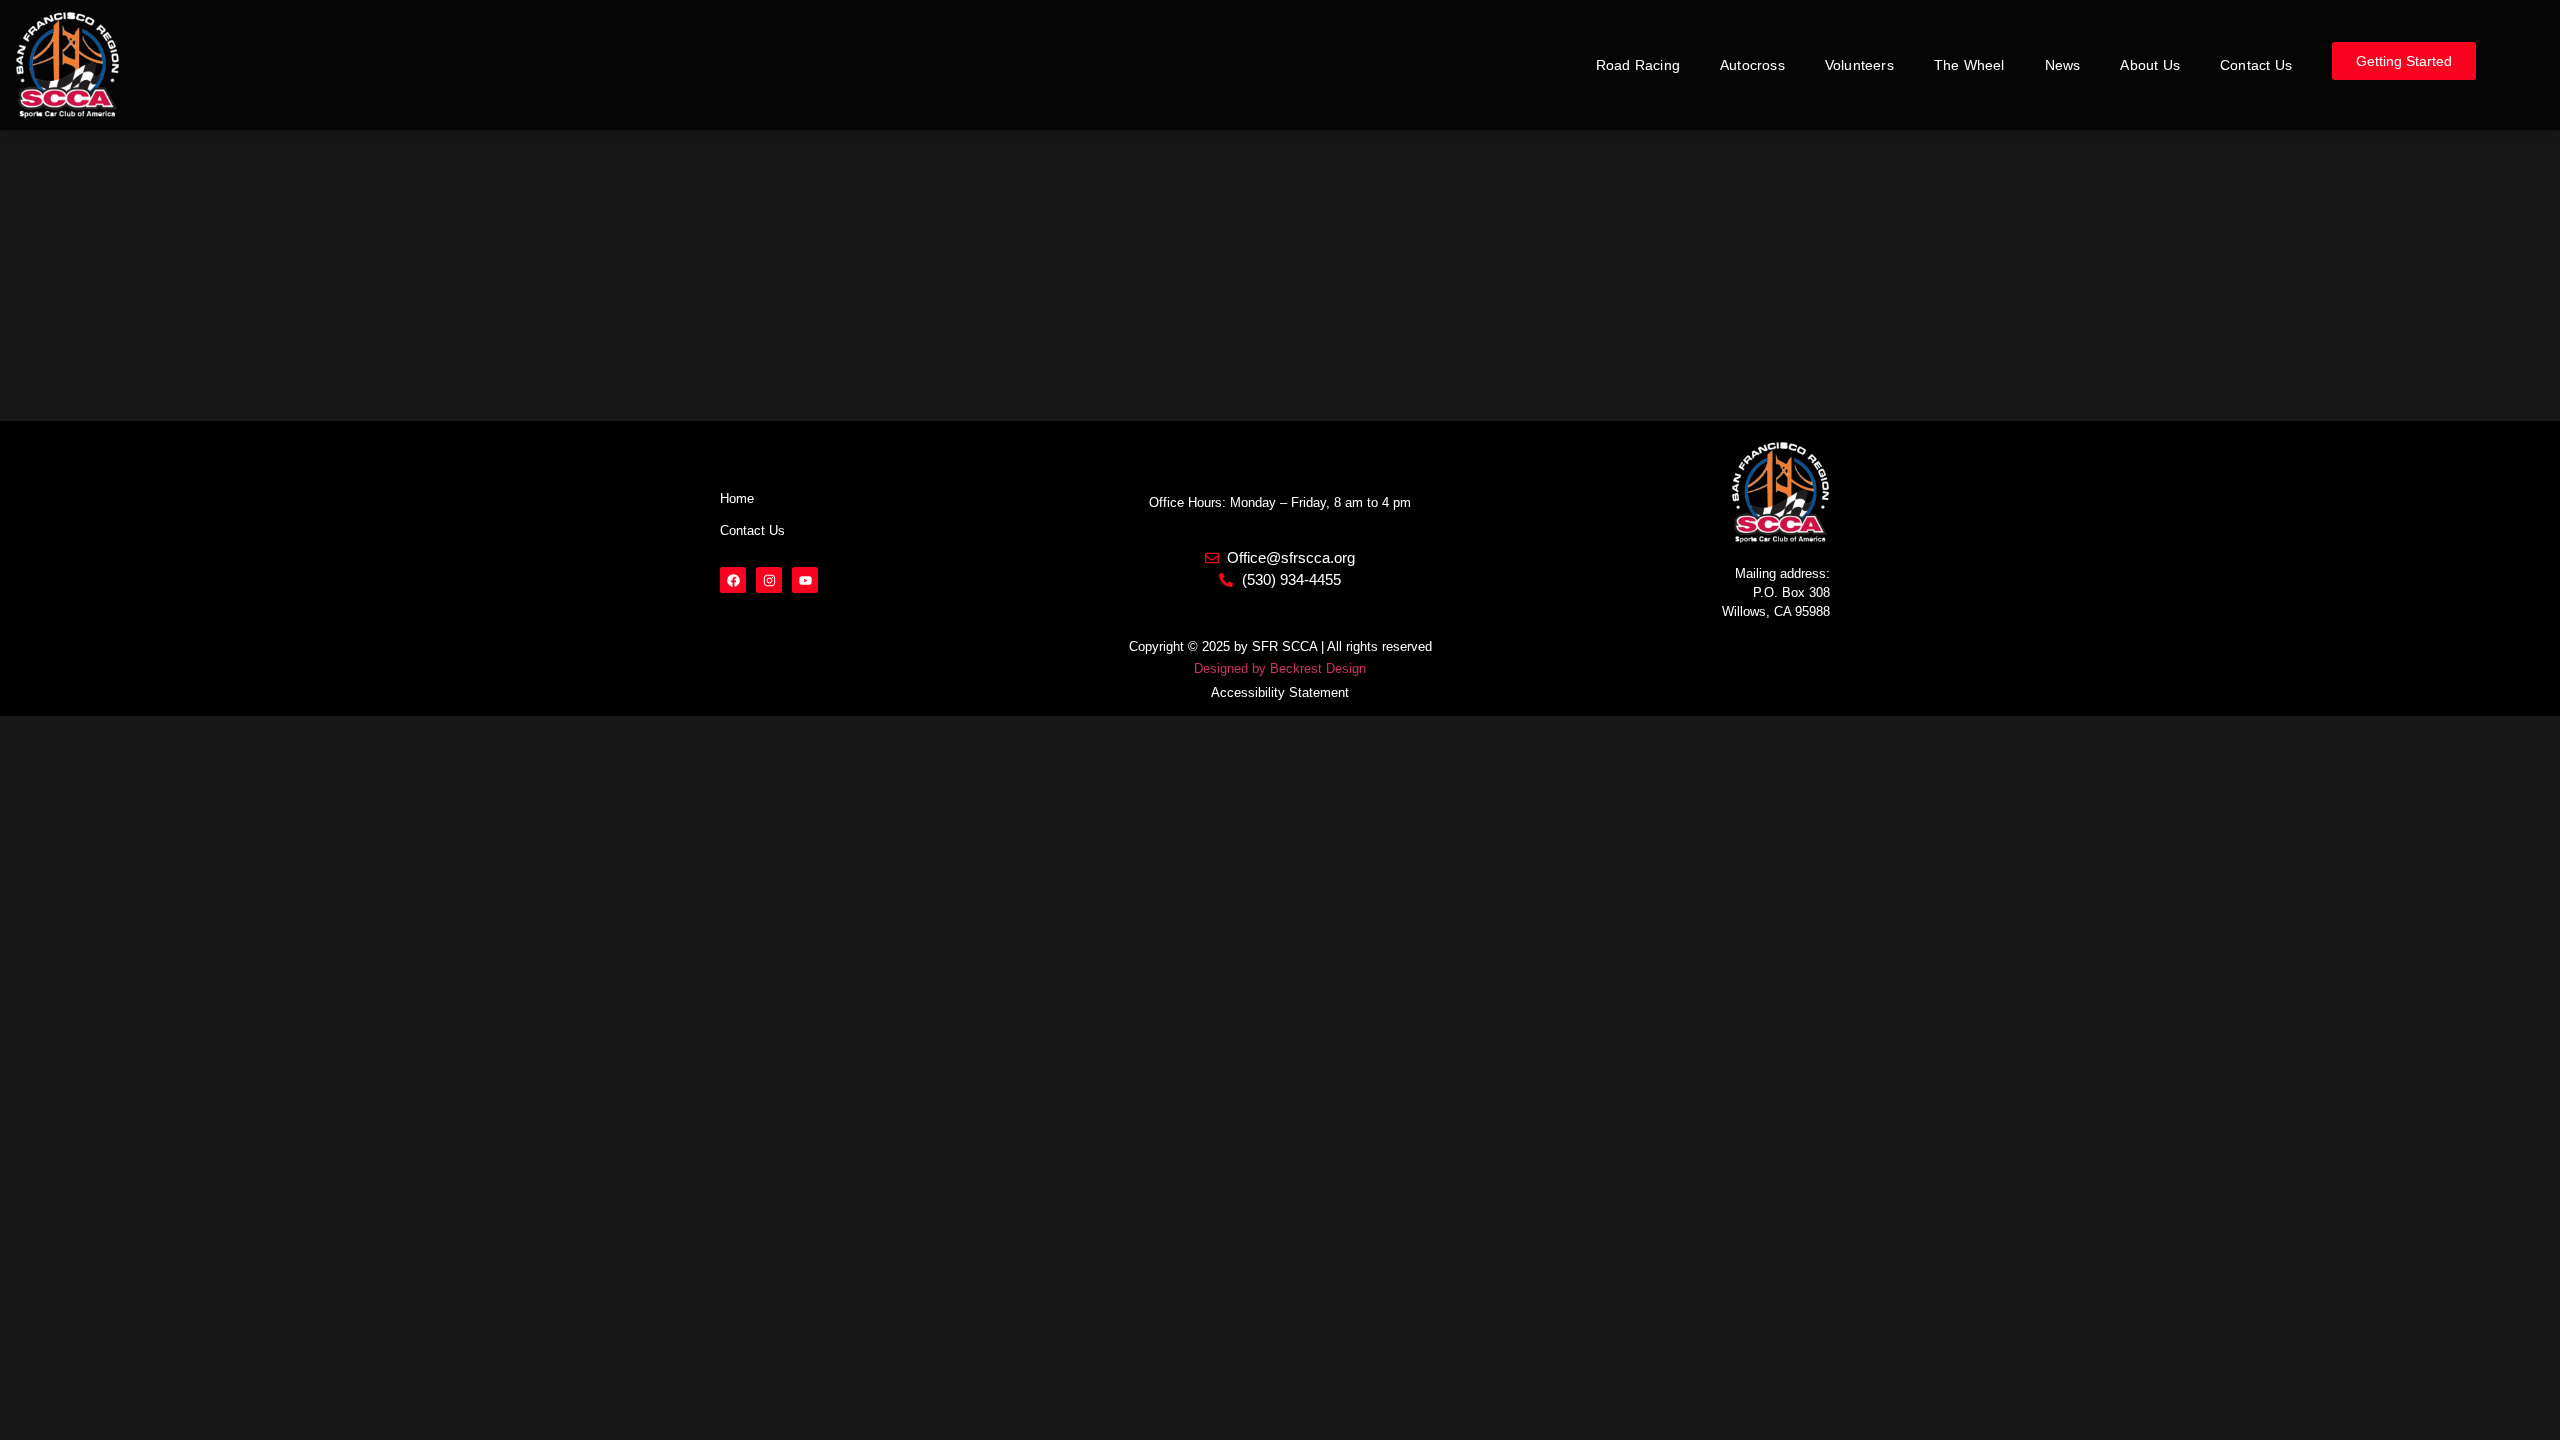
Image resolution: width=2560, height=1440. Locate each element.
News (2063, 65)
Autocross (1752, 65)
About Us (2150, 65)
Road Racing (1638, 65)
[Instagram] (769, 580)
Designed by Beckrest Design (1280, 668)
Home (737, 498)
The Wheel (1969, 65)
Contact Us (2256, 65)
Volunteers (1859, 65)
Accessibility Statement (1280, 692)
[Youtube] (805, 580)
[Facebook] (733, 580)
